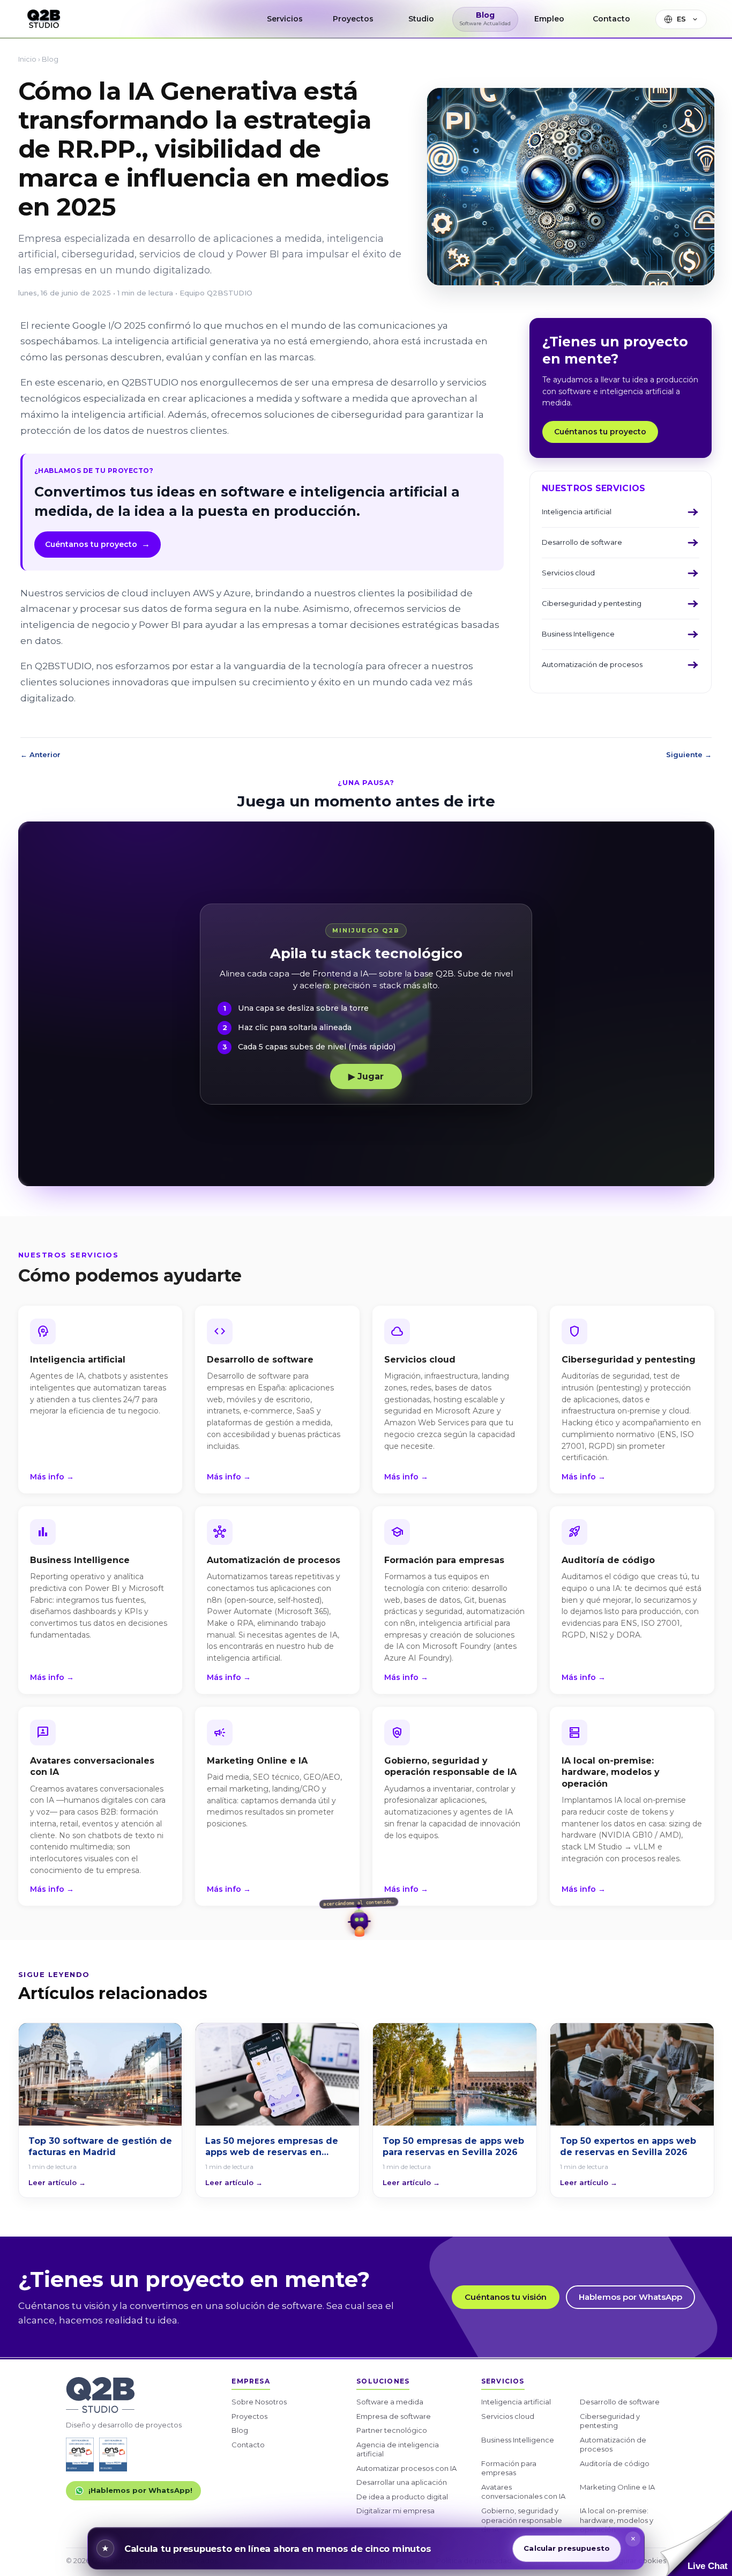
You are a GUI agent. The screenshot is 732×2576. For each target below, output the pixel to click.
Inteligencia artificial (516, 2402)
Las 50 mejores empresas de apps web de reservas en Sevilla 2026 (272, 2147)
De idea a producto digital (402, 2497)
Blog (50, 59)
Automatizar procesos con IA (406, 2468)
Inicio (27, 59)
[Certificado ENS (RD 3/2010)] (80, 2455)
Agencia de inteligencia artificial (398, 2449)
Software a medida (390, 2402)
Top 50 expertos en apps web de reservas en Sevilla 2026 (628, 2147)
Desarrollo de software (620, 2402)
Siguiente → (689, 755)
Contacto (248, 2445)
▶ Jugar (366, 1076)
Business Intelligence (518, 2440)
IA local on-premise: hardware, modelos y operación (617, 2520)
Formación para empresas (509, 2468)
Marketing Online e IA (617, 2487)
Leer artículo (57, 2183)
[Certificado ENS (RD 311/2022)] (113, 2455)
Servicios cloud (508, 2416)
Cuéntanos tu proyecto (98, 544)
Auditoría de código (615, 2463)
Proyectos (249, 2416)
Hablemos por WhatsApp (630, 2297)
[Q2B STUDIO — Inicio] (44, 19)
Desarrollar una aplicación (402, 2482)
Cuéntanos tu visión (506, 2297)
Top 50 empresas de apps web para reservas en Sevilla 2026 (453, 2147)
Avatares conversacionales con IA (523, 2492)
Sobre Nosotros (259, 2402)
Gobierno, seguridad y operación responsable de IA (522, 2520)
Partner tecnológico (392, 2430)
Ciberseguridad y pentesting (610, 2421)
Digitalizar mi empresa (395, 2511)
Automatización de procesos (613, 2445)
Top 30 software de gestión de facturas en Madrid (100, 2147)
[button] (696, 2543)
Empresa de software (394, 2416)
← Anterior (40, 755)
